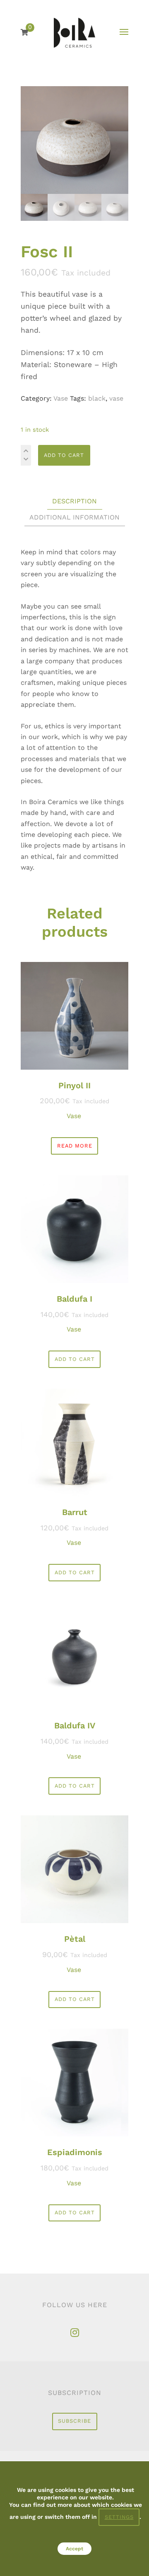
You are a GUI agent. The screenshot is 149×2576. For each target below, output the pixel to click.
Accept (74, 2549)
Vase (61, 398)
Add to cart (64, 455)
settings (119, 2517)
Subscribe (74, 2421)
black (97, 398)
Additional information (74, 517)
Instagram (74, 2333)
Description (74, 501)
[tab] (74, 501)
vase (116, 398)
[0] (24, 33)
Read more (75, 1146)
